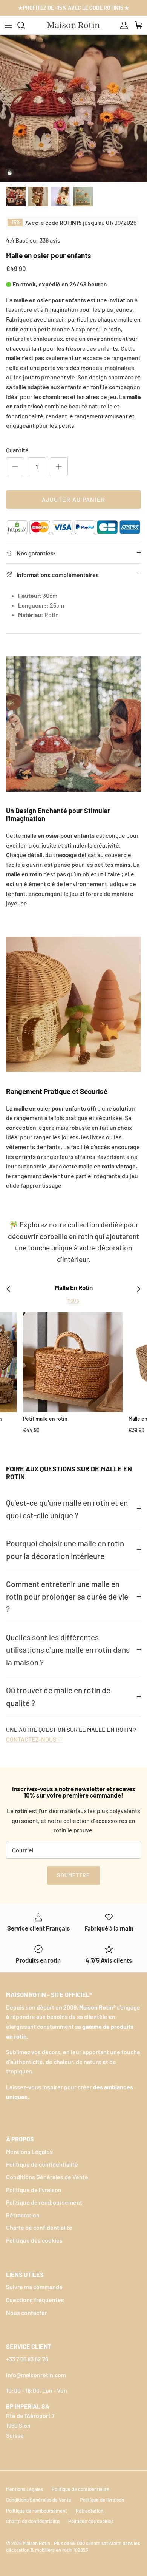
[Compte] (122, 25)
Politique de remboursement (44, 2202)
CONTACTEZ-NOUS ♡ (34, 1739)
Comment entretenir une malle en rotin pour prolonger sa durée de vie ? (67, 1597)
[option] (73, 108)
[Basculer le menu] (8, 25)
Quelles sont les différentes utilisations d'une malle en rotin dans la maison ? (68, 1650)
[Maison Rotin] (74, 25)
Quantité (17, 450)
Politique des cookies (34, 2240)
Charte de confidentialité (39, 2227)
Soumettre (73, 1875)
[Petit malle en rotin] (73, 1362)
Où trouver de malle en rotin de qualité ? (58, 1696)
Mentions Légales (29, 2151)
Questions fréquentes (35, 2300)
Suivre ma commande (34, 2287)
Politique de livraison (34, 2190)
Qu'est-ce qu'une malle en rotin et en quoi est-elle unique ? (67, 1509)
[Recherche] (25, 25)
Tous (74, 1301)
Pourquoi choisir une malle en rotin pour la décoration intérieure (65, 1549)
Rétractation (23, 2215)
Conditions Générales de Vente (47, 2177)
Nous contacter (27, 2312)
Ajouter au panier (74, 499)
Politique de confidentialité (42, 2164)
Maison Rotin (37, 2543)
